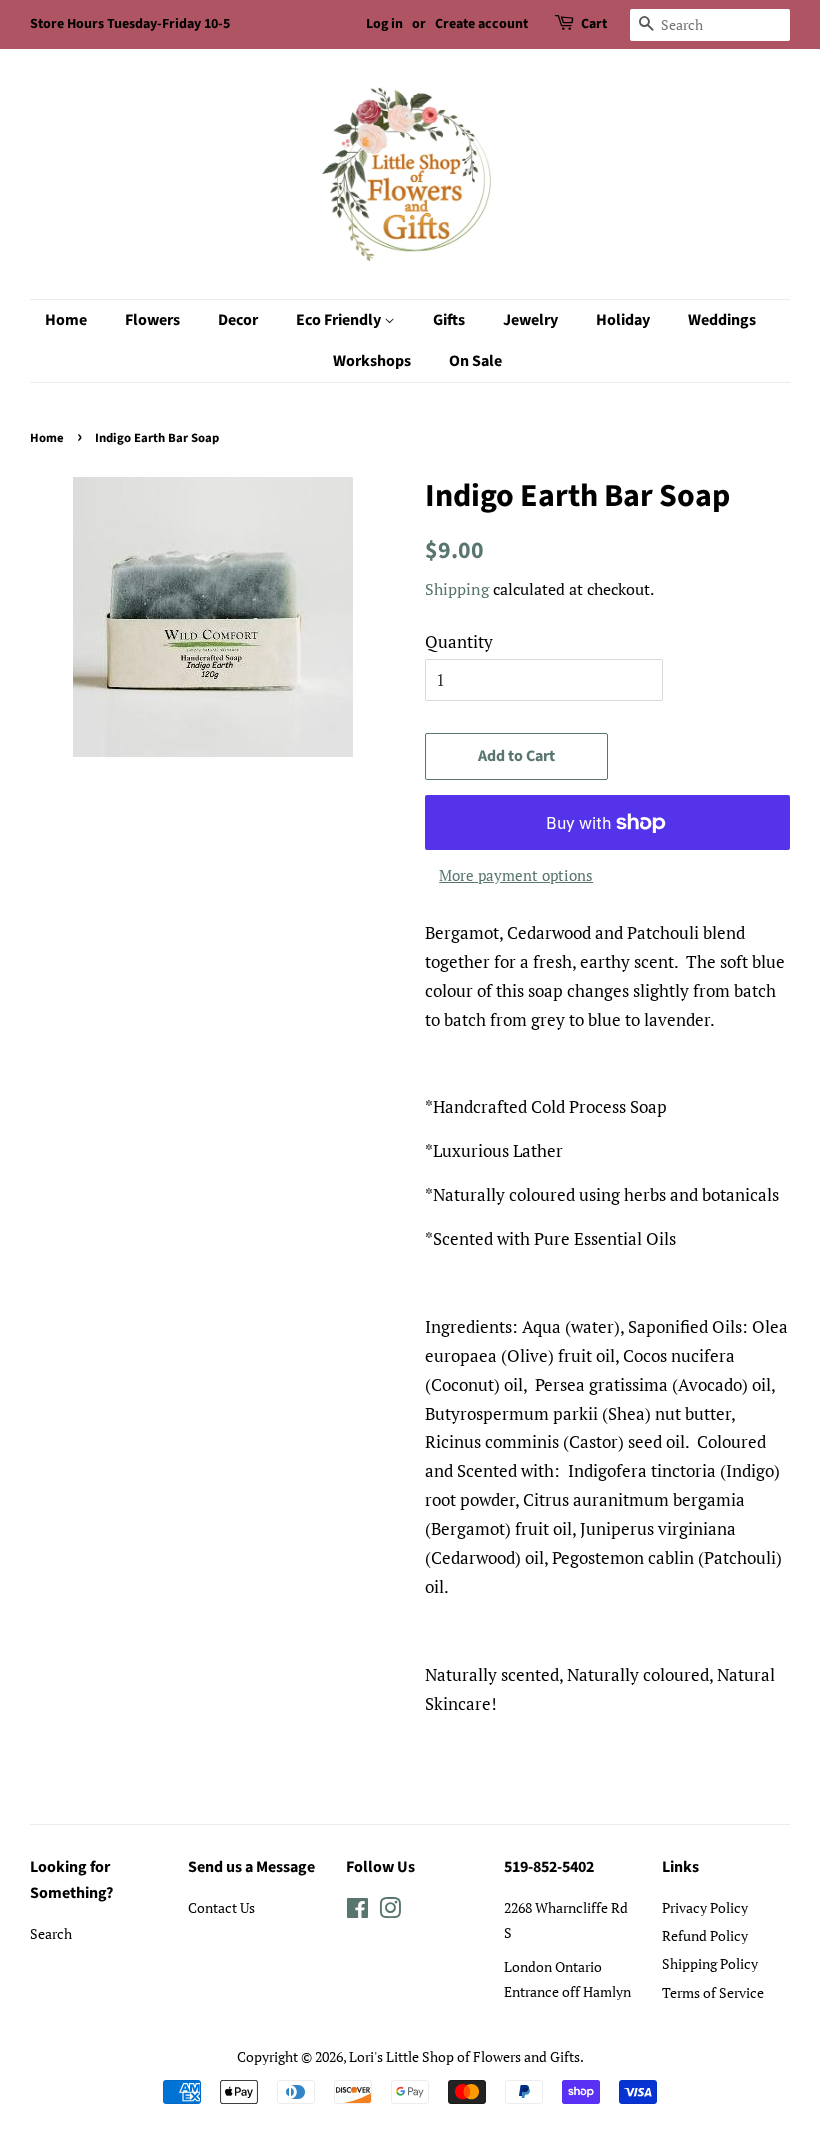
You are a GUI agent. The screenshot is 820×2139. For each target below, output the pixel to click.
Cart (594, 24)
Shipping (457, 589)
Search (51, 1933)
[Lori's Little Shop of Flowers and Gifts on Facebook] (357, 1911)
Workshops (372, 361)
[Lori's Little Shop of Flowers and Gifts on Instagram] (390, 1911)
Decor (238, 320)
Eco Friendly (340, 320)
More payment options (516, 875)
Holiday (623, 320)
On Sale (475, 361)
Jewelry (530, 320)
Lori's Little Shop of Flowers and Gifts (464, 2056)
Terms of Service (713, 1992)
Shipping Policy (710, 1963)
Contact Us (221, 1907)
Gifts (449, 320)
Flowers (152, 320)
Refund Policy (705, 1935)
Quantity (459, 641)
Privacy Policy (705, 1907)
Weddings (722, 320)
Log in (384, 24)
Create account (481, 24)
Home (66, 320)
